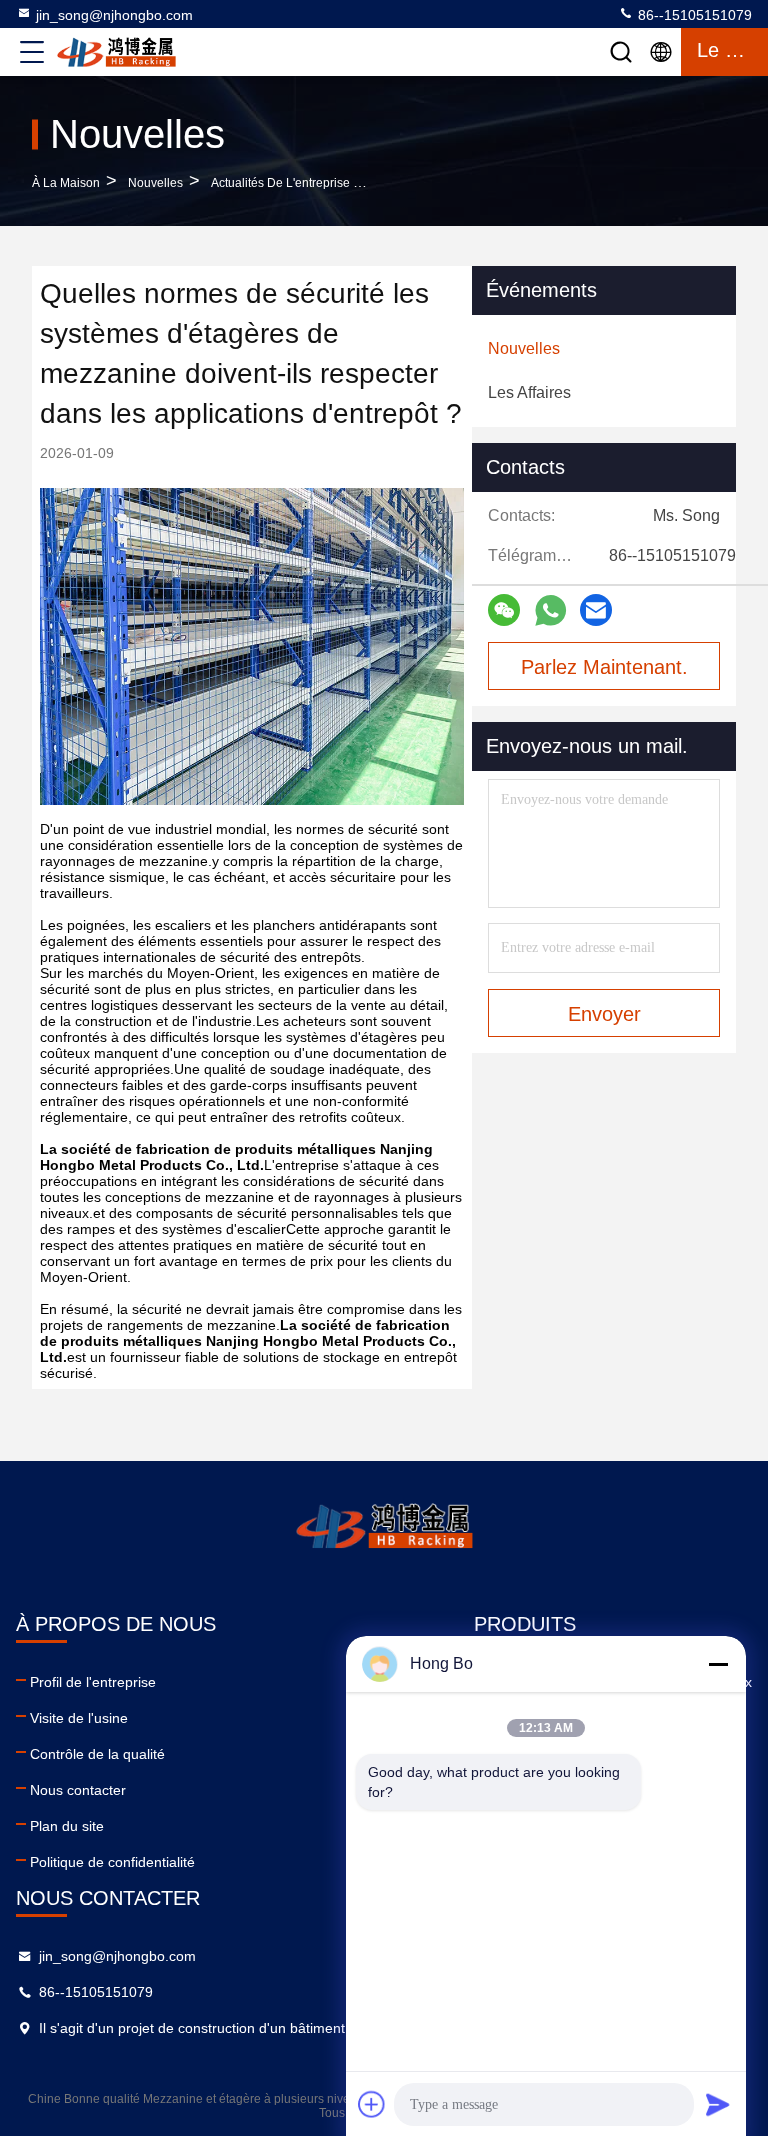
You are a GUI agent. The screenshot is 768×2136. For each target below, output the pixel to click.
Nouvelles (155, 183)
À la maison (66, 183)
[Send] (718, 2104)
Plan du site (67, 1826)
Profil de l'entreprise (93, 1682)
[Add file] (372, 2104)
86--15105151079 (693, 15)
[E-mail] (596, 610)
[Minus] (718, 1664)
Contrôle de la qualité (97, 1754)
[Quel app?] (550, 610)
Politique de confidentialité (112, 1862)
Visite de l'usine (79, 1718)
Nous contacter (78, 1790)
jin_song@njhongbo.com (114, 15)
